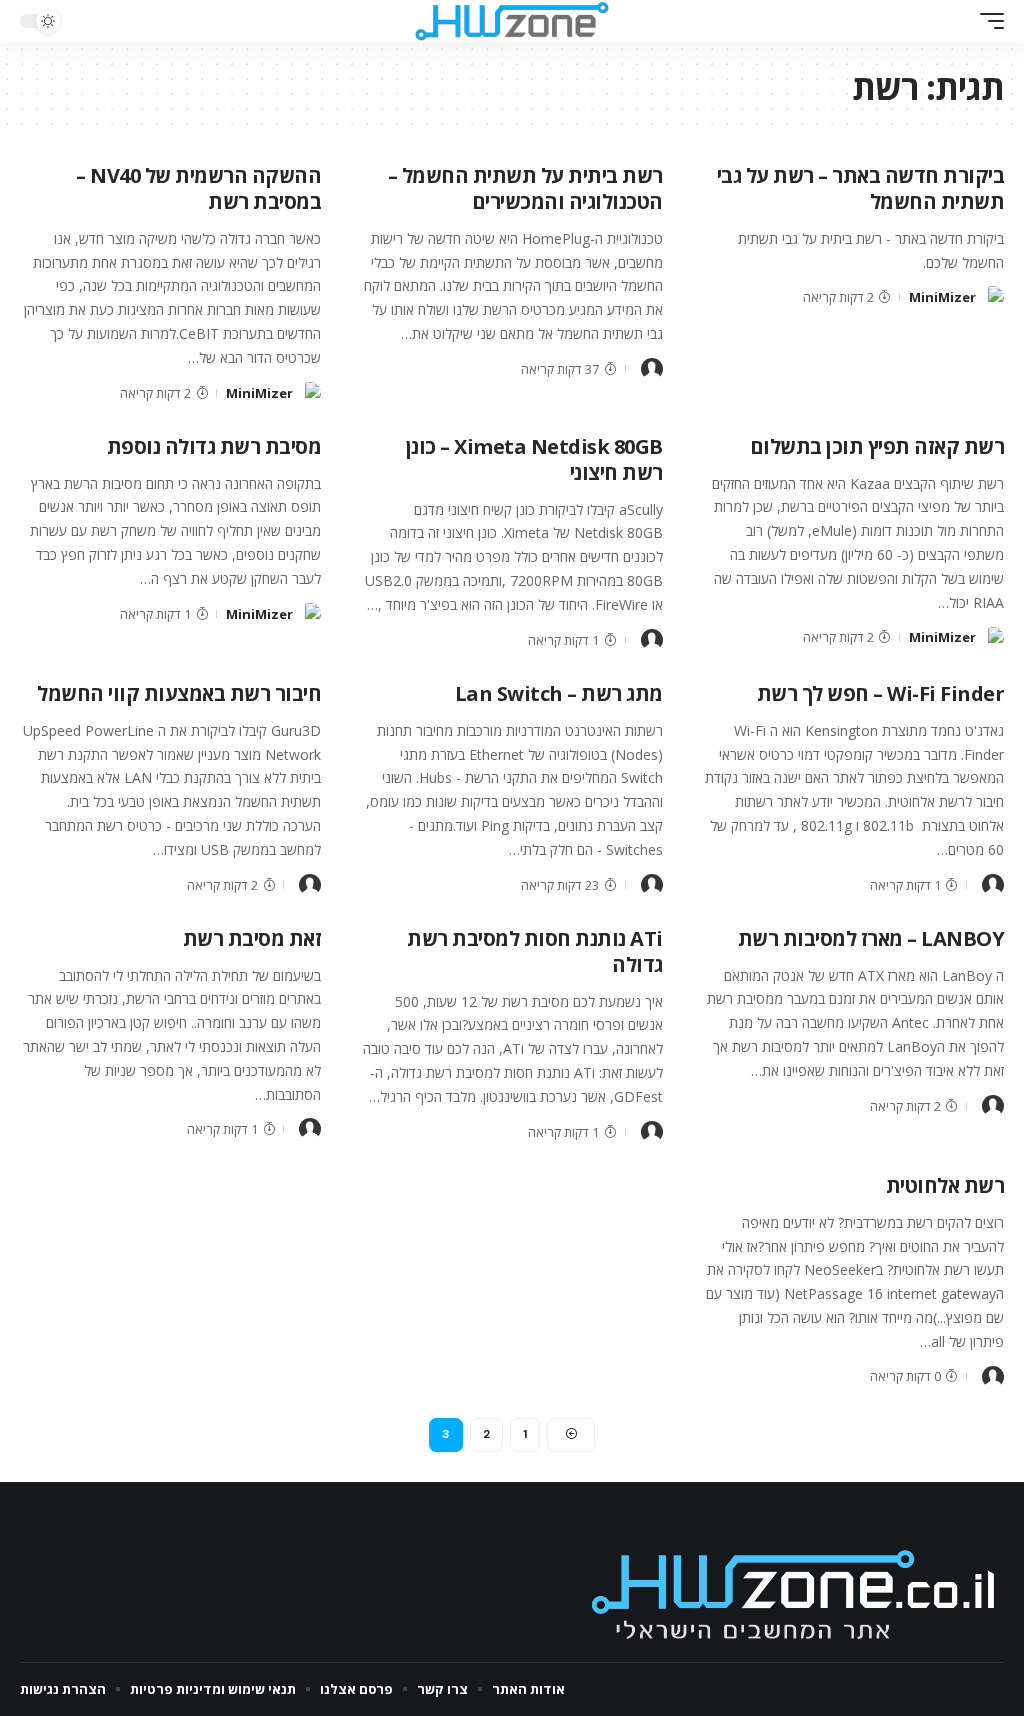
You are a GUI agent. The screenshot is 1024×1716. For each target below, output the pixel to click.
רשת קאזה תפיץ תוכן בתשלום (877, 446)
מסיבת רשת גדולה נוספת (214, 446)
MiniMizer (942, 297)
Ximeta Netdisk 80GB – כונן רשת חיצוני (534, 459)
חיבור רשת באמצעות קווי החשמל (179, 693)
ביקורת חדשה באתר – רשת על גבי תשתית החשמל (861, 188)
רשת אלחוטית (945, 1185)
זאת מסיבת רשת (252, 938)
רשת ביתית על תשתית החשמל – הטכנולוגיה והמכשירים (525, 188)
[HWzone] (512, 21)
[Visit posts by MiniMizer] (993, 297)
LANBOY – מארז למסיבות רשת (871, 938)
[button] (987, 21)
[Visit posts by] (652, 369)
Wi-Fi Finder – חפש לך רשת (881, 693)
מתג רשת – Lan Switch (559, 693)
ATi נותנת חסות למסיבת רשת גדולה (535, 951)
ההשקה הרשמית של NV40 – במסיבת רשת (198, 188)
